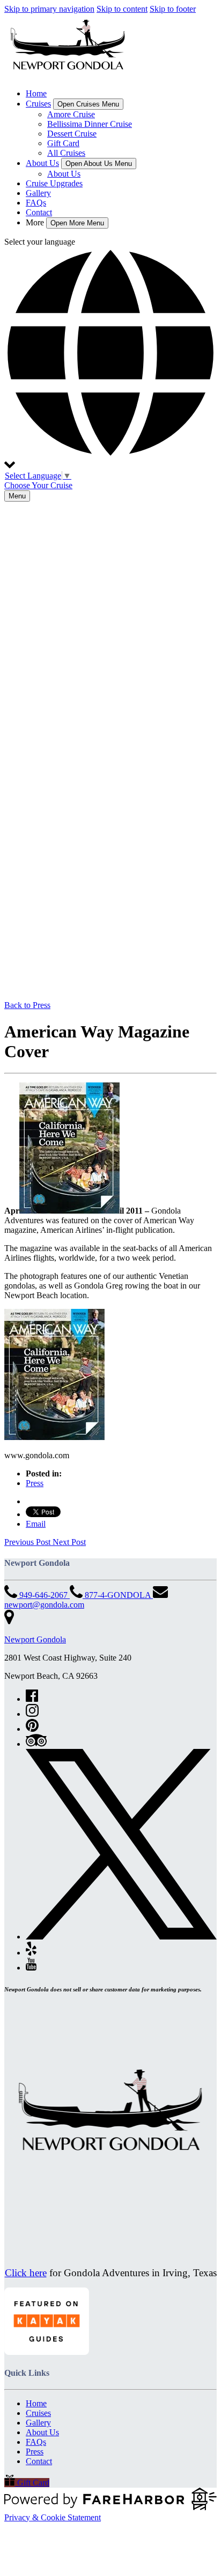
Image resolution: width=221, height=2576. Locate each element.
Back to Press (27, 1005)
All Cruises (66, 153)
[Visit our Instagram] (32, 1714)
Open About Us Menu (99, 164)
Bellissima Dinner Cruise (90, 124)
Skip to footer (173, 9)
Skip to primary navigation (49, 9)
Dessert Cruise (72, 134)
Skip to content (122, 9)
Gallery (38, 193)
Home (36, 93)
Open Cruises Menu (88, 104)
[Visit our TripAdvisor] (36, 1744)
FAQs (36, 203)
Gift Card (63, 143)
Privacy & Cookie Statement (53, 2517)
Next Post (69, 1542)
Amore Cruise (71, 114)
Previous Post (28, 1542)
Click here (26, 2273)
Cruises (38, 2413)
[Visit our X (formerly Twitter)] (121, 1937)
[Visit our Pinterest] (32, 1729)
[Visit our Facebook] (32, 1699)
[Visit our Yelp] (31, 1953)
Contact (39, 212)
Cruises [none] (38, 104)
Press (35, 1483)
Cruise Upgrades (54, 183)
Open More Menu (77, 223)
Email (36, 1524)
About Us (64, 174)
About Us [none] (42, 163)
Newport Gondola (35, 1639)
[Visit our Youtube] (31, 1968)
